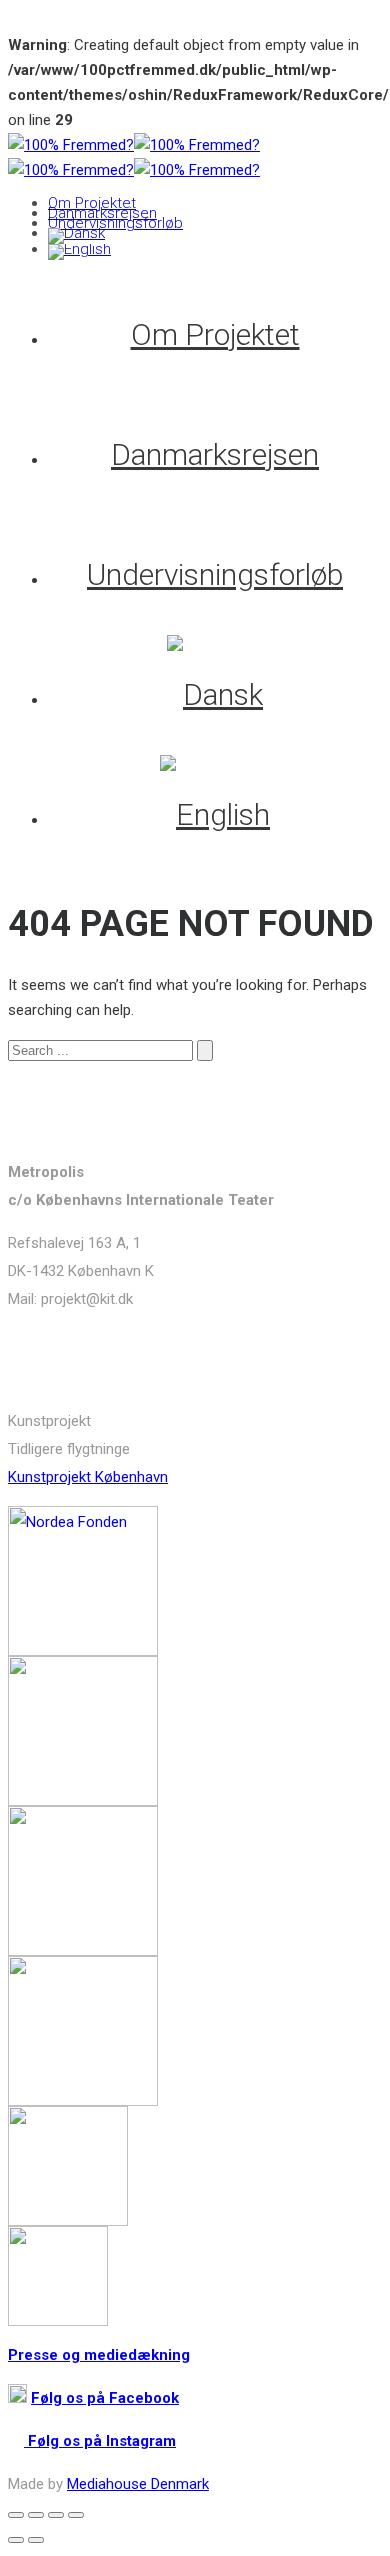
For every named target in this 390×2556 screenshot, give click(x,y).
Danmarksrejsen (102, 213)
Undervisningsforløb (115, 223)
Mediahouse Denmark (138, 2484)
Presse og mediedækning (99, 2355)
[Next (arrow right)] (36, 2540)
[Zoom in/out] (76, 2515)
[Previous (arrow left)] (16, 2540)
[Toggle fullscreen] (56, 2515)
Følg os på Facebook (105, 2398)
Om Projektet (92, 203)
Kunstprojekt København (88, 1477)
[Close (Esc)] (16, 2515)
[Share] (36, 2515)
